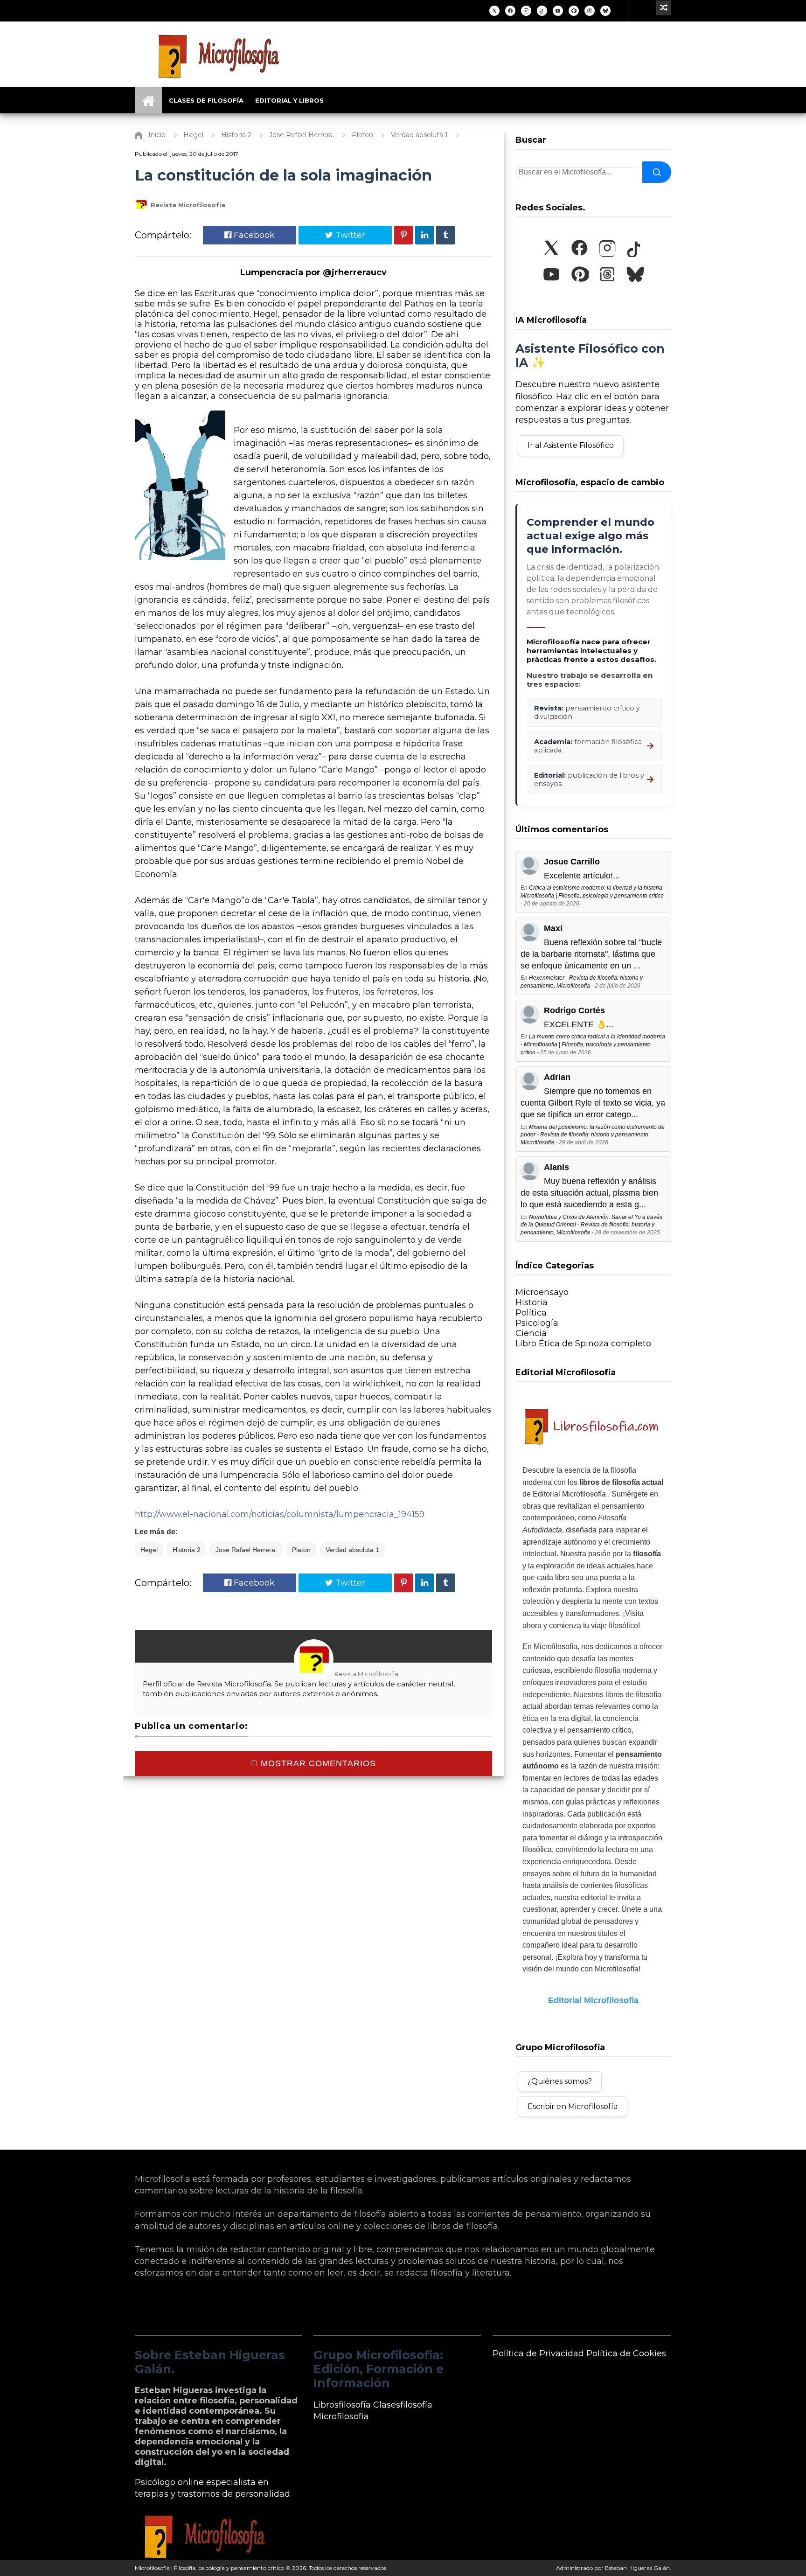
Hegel (149, 1550)
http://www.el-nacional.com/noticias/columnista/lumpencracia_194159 (280, 1514)
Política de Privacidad (538, 2353)
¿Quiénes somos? (560, 2081)
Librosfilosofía (342, 2405)
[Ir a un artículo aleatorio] (664, 8)
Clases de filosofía (206, 100)
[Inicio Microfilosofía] (148, 100)
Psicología (537, 1323)
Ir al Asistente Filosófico (571, 445)
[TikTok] (542, 11)
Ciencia (531, 1333)
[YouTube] (558, 11)
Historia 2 (187, 1550)
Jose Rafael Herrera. (246, 1550)
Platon (301, 1550)
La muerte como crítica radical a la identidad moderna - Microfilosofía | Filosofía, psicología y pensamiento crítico (593, 1044)
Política (531, 1313)
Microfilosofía (341, 2416)
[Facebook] (510, 11)
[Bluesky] (605, 11)
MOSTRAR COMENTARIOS (317, 1763)
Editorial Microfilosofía (593, 2000)
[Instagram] (526, 11)
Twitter (349, 235)
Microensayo (542, 1292)
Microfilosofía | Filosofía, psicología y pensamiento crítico (209, 2568)
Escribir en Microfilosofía (573, 2106)
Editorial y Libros (289, 100)
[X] (494, 11)
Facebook (253, 235)
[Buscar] (657, 172)
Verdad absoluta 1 (352, 1550)
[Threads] (590, 11)
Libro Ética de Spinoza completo (583, 1344)
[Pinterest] (574, 11)
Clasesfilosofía (403, 2405)
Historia (532, 1302)
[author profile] (141, 209)
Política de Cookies (626, 2353)
